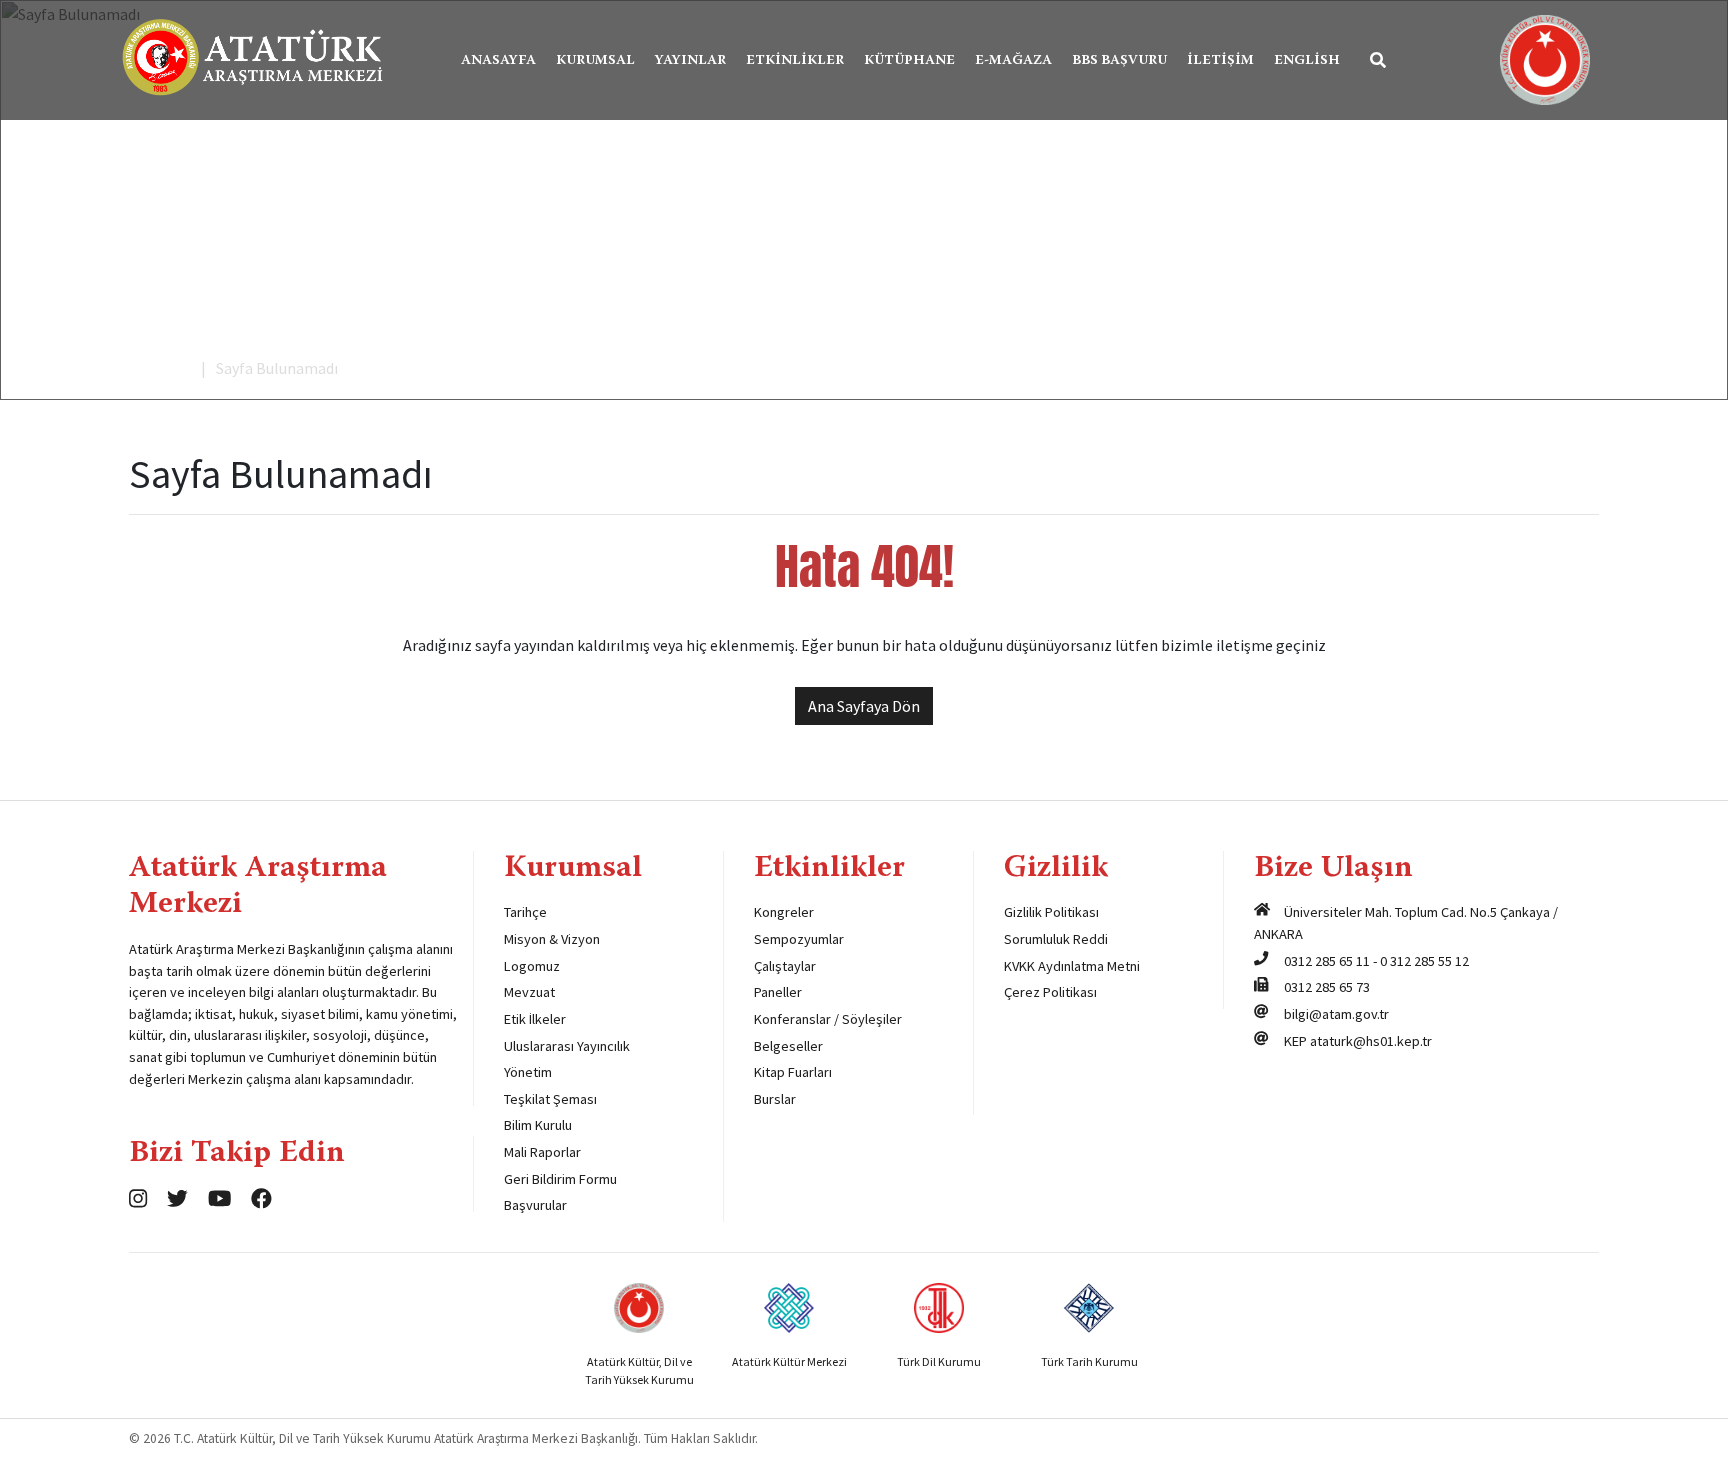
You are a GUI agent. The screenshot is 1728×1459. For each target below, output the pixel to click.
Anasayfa (498, 61)
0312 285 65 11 (1327, 961)
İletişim (1220, 61)
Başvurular (535, 1205)
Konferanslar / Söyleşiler (828, 1019)
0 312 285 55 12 (1424, 961)
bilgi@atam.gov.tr (1336, 1014)
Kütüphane (909, 61)
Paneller (778, 992)
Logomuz (532, 966)
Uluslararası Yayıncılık (567, 1046)
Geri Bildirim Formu (560, 1179)
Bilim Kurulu (538, 1125)
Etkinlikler (795, 61)
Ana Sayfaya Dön (864, 706)
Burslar (775, 1099)
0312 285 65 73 (1327, 987)
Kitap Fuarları (793, 1072)
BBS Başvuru (1119, 61)
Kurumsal (595, 61)
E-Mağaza (1013, 61)
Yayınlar (690, 61)
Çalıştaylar (785, 966)
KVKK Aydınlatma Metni (1072, 966)
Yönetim (528, 1072)
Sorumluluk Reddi (1056, 939)
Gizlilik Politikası (1051, 912)
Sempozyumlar (799, 939)
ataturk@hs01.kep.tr (1371, 1041)
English (1307, 61)
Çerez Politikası (1050, 992)
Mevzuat (529, 992)
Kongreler (784, 912)
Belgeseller (788, 1046)
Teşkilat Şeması (550, 1099)
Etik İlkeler (535, 1019)
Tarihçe (525, 912)
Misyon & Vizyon (552, 939)
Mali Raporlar (542, 1152)
